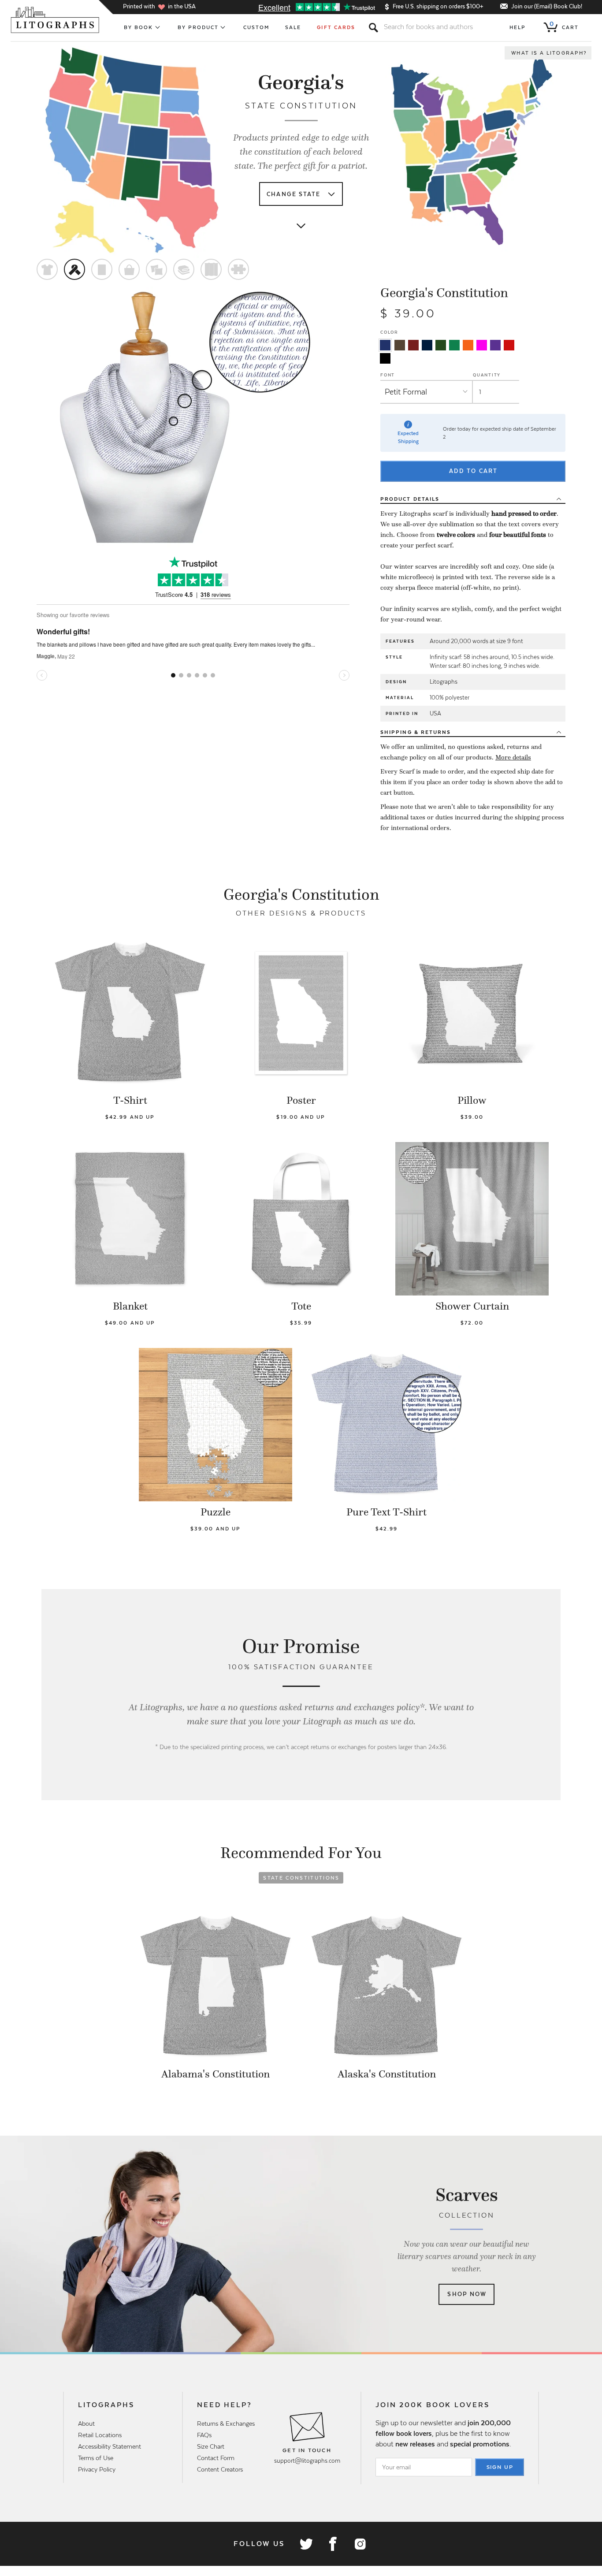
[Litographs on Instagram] (360, 2544)
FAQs (204, 2435)
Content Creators (220, 2469)
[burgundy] (413, 345)
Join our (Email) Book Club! (547, 6)
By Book (139, 27)
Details (410, 499)
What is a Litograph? (549, 53)
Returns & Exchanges (226, 2423)
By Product (198, 27)
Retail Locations (100, 2435)
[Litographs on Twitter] (306, 2544)
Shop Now (467, 2294)
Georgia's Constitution (444, 293)
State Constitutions (301, 1878)
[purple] (495, 345)
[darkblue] (427, 345)
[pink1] (482, 345)
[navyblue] (385, 345)
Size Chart (211, 2446)
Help (518, 27)
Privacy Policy (97, 2469)
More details (513, 757)
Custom (256, 27)
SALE (293, 27)
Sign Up (500, 2467)
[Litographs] (56, 20)
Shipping (416, 732)
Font (388, 375)
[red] (509, 345)
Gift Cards (336, 27)
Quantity (487, 375)
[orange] (468, 345)
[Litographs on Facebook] (333, 2544)
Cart (564, 26)
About (86, 2423)
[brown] (400, 345)
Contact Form (216, 2458)
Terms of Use (96, 2458)
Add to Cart (473, 471)
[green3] (454, 345)
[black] (385, 358)
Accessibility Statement (110, 2446)
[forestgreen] (441, 345)
